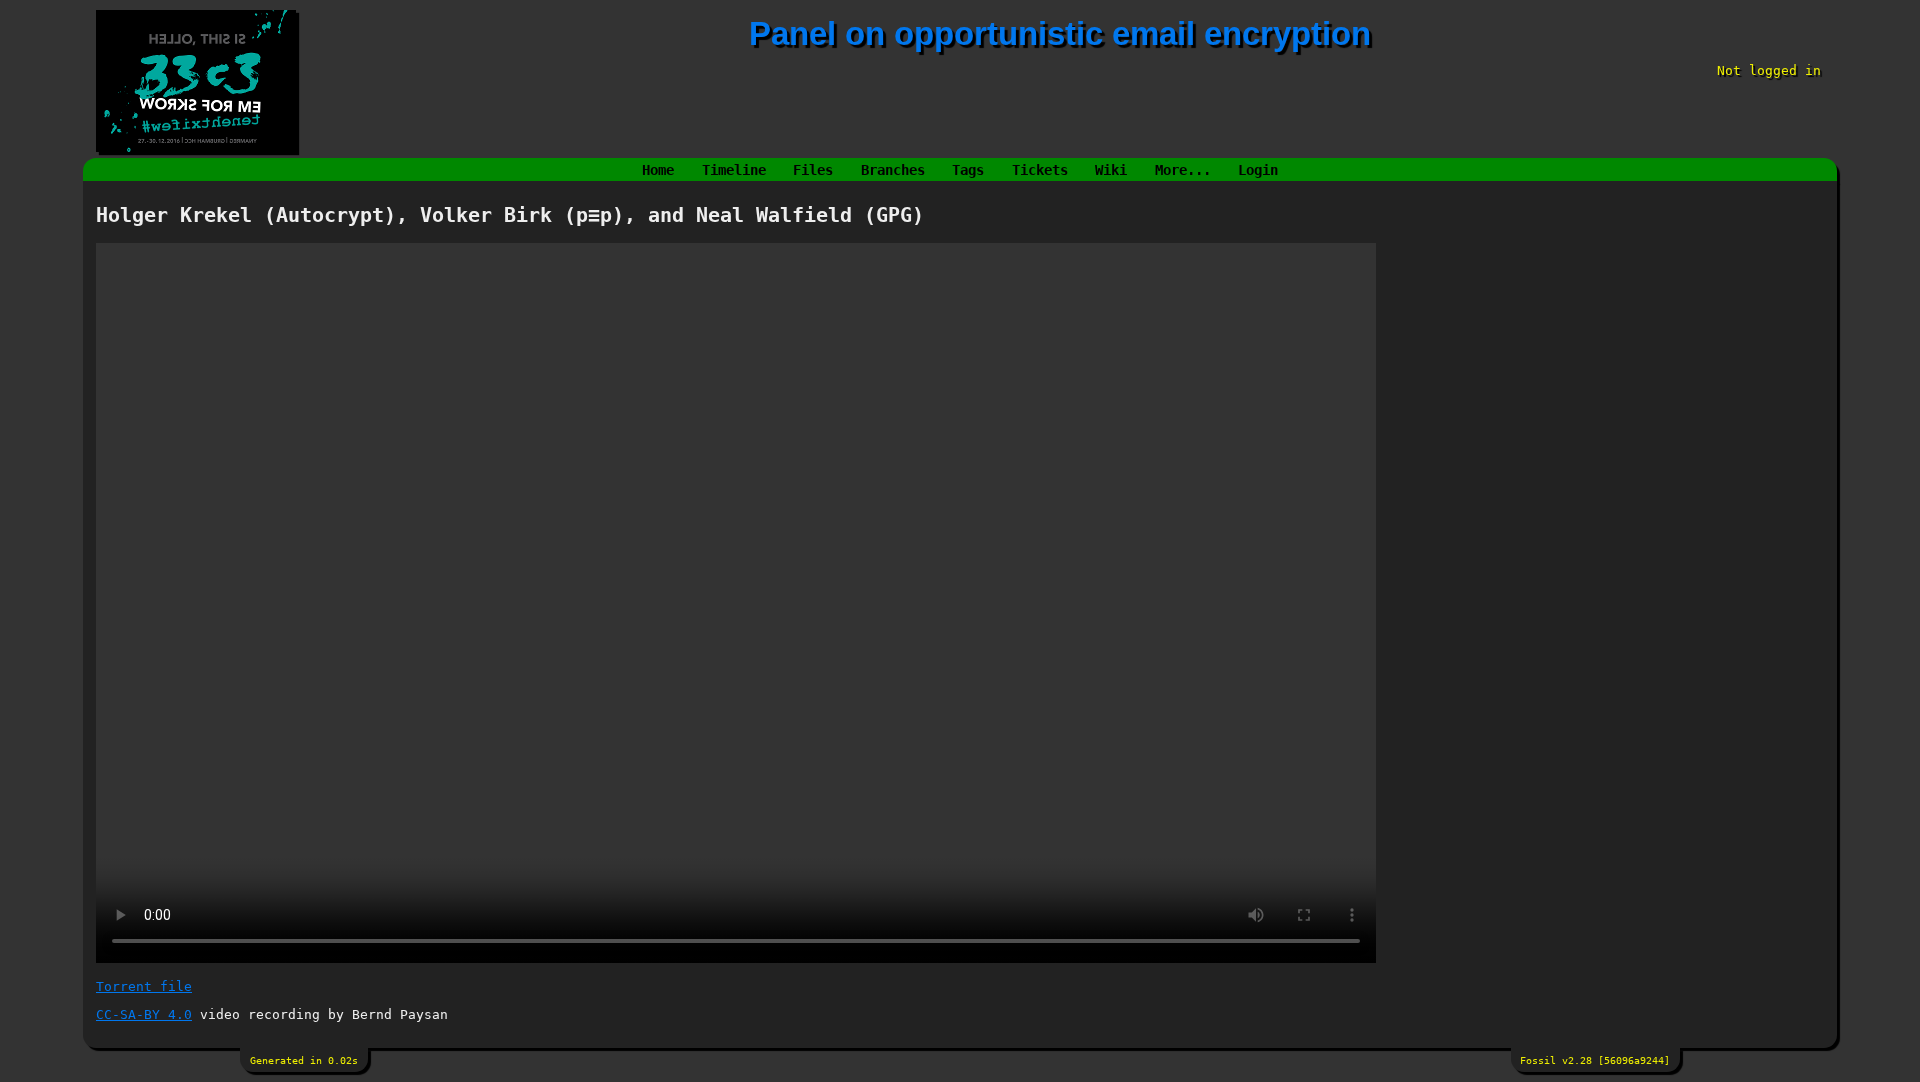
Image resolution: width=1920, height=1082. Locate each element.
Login (1258, 170)
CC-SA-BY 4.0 (144, 1014)
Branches (893, 170)
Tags (968, 170)
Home (658, 170)
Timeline (734, 170)
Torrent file (144, 986)
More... (1183, 170)
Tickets (1040, 170)
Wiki (1111, 170)
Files (813, 170)
